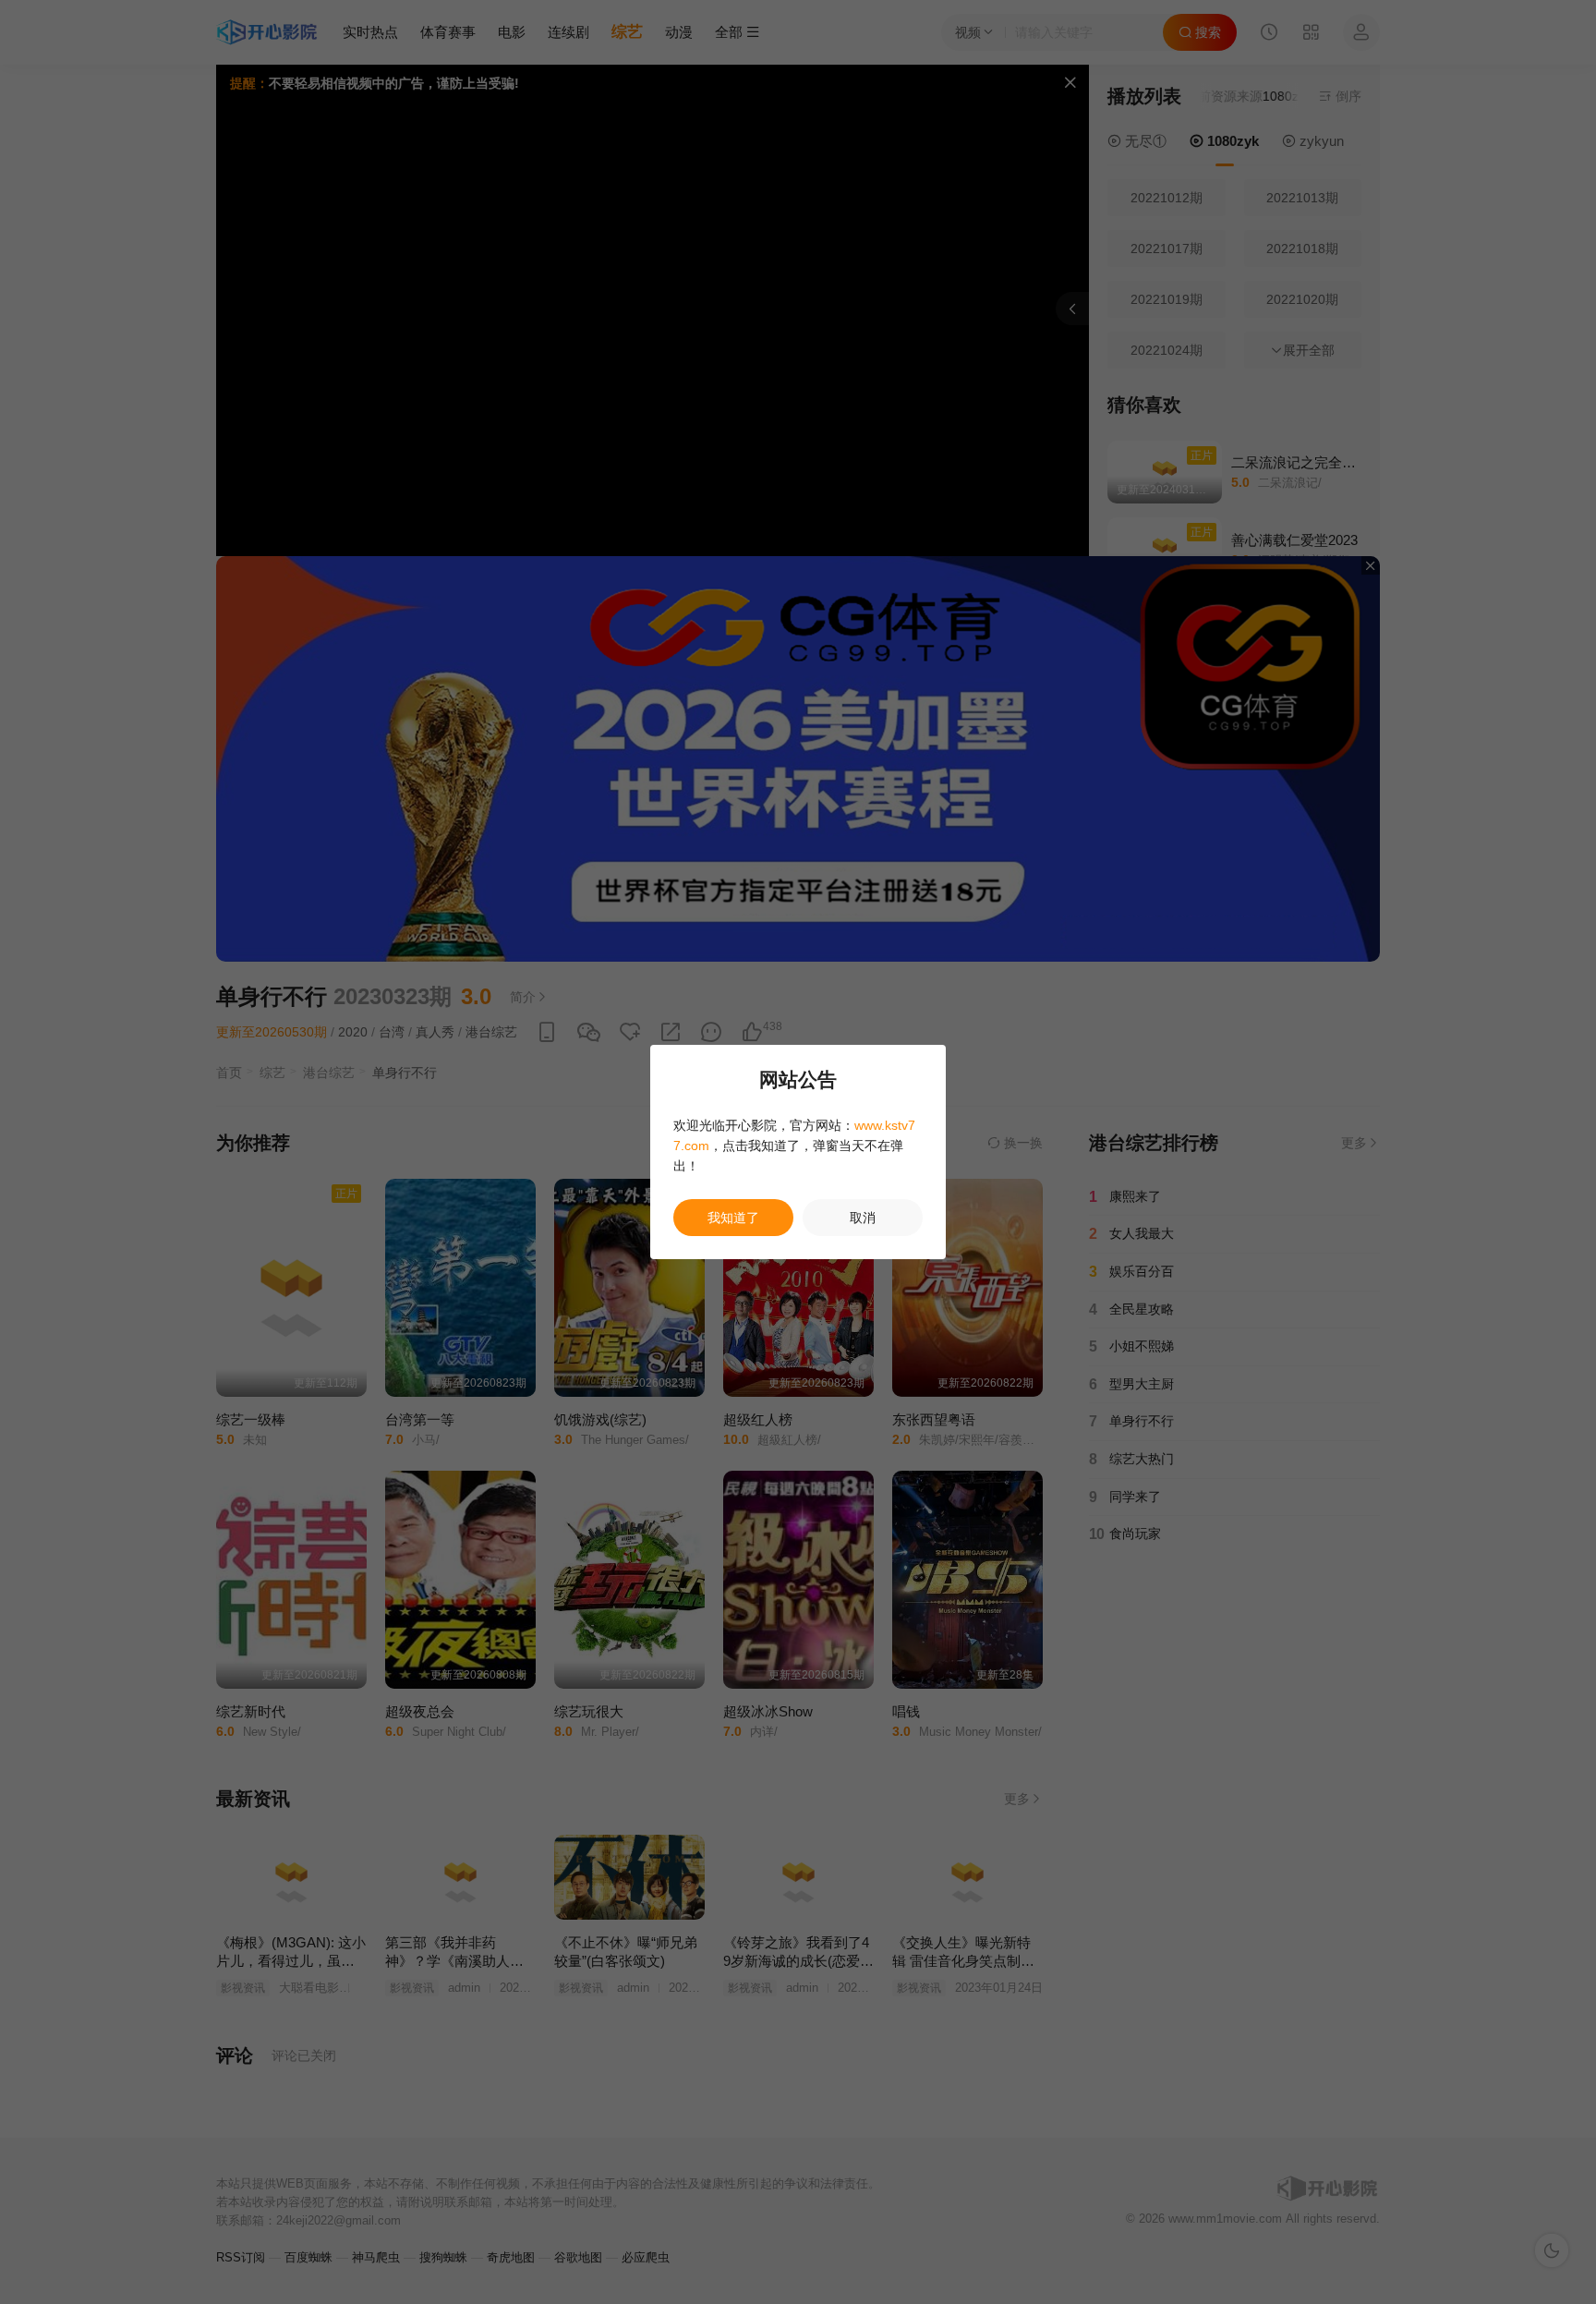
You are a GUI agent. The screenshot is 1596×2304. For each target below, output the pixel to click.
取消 (863, 1218)
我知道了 (733, 1218)
